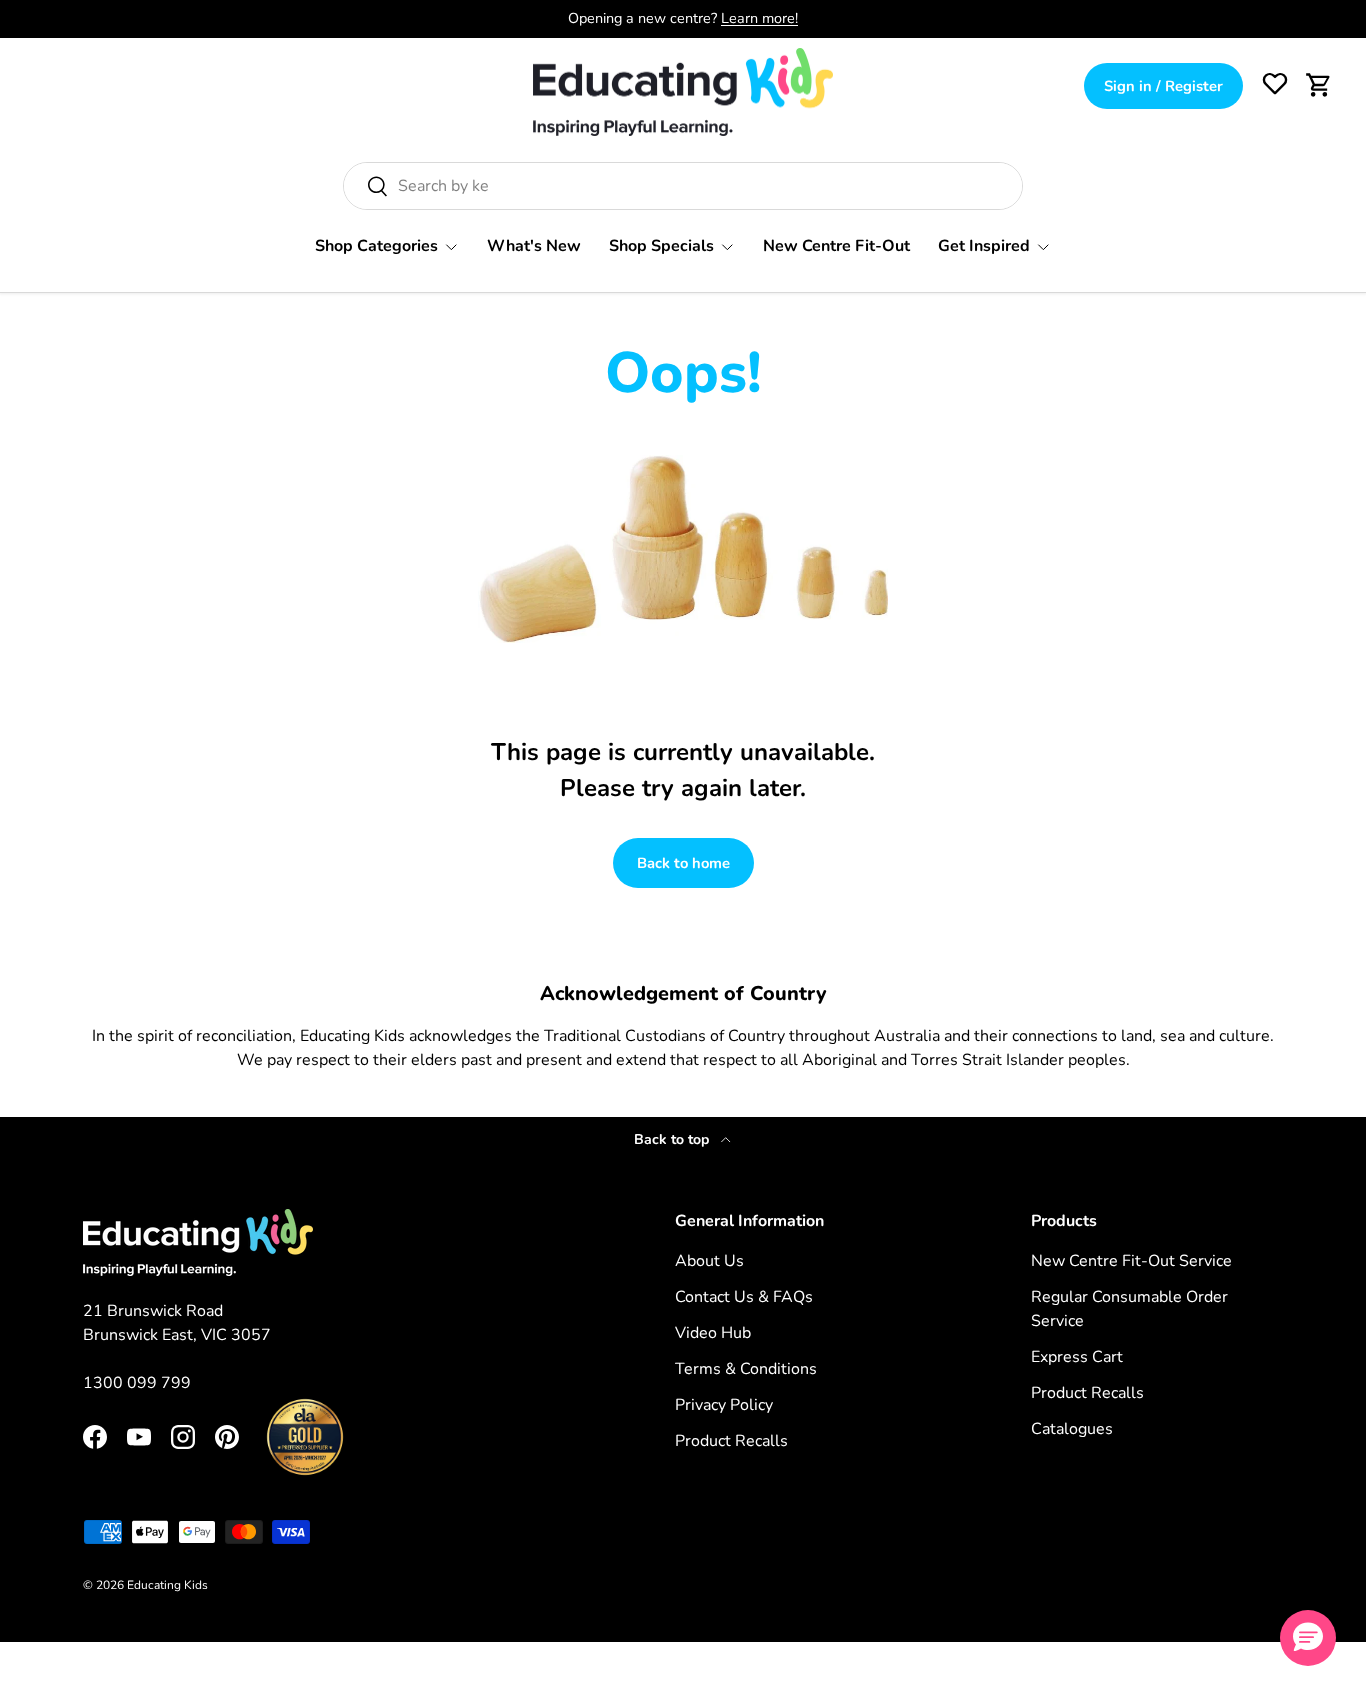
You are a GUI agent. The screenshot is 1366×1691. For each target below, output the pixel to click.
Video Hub (713, 1333)
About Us (709, 1261)
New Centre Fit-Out (836, 246)
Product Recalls (731, 1441)
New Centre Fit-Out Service (1131, 1261)
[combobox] (683, 186)
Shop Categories (376, 246)
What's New (534, 246)
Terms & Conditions (746, 1369)
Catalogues (1072, 1429)
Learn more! (759, 18)
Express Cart (1077, 1357)
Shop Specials (661, 246)
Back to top (673, 1139)
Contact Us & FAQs (744, 1297)
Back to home (683, 863)
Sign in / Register (1163, 86)
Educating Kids (167, 1585)
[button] (1319, 85)
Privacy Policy (724, 1405)
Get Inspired (984, 246)
